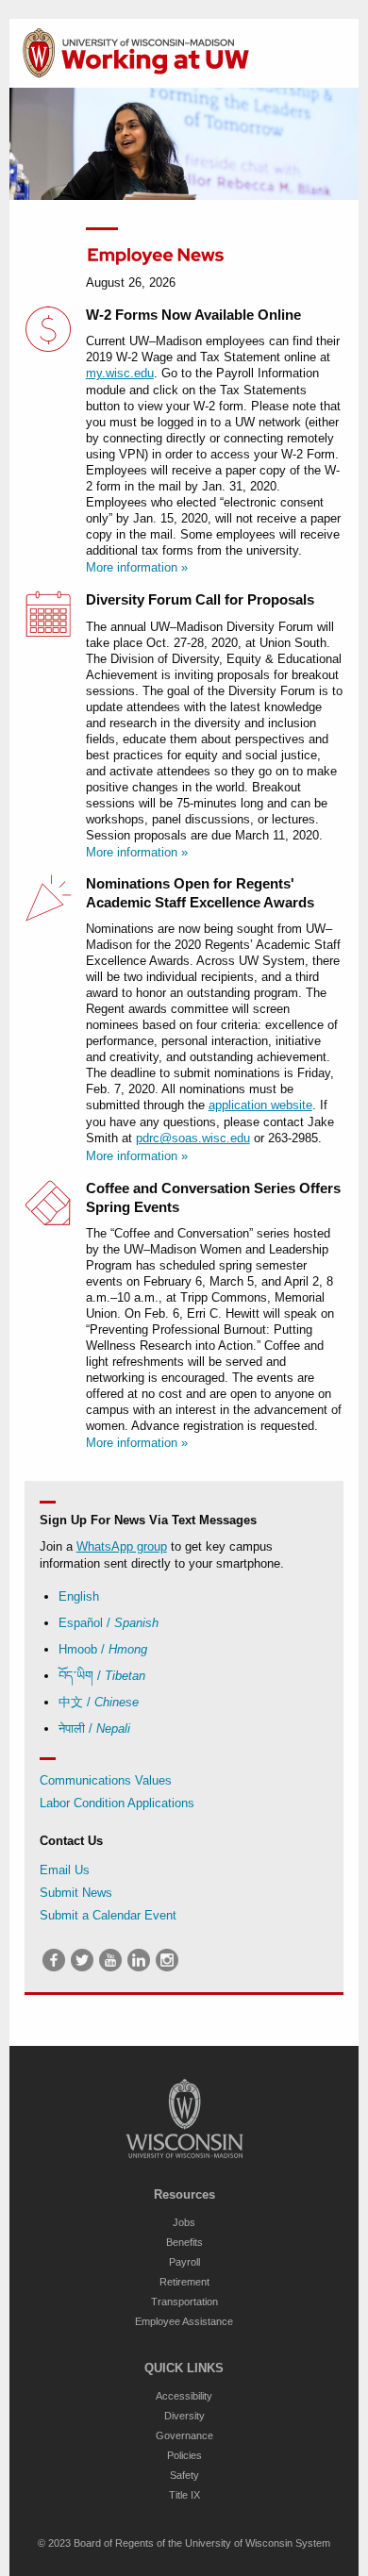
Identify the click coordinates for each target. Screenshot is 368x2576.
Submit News (76, 1893)
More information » (137, 567)
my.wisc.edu (120, 373)
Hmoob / (103, 1649)
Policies (184, 2455)
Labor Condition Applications (117, 1803)
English (79, 1596)
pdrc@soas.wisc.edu (193, 1138)
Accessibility (184, 2396)
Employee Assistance (184, 2321)
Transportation (184, 2302)
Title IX (184, 2495)
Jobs (184, 2222)
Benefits (184, 2242)
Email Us (65, 1870)
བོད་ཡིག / (102, 1676)
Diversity (184, 2416)
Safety (184, 2475)
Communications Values (106, 1780)
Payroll (184, 2262)
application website (260, 1105)
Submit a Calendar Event (108, 1915)
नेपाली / (94, 1728)
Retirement (184, 2282)
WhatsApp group (122, 1546)
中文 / (99, 1702)
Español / (109, 1623)
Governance (184, 2435)
